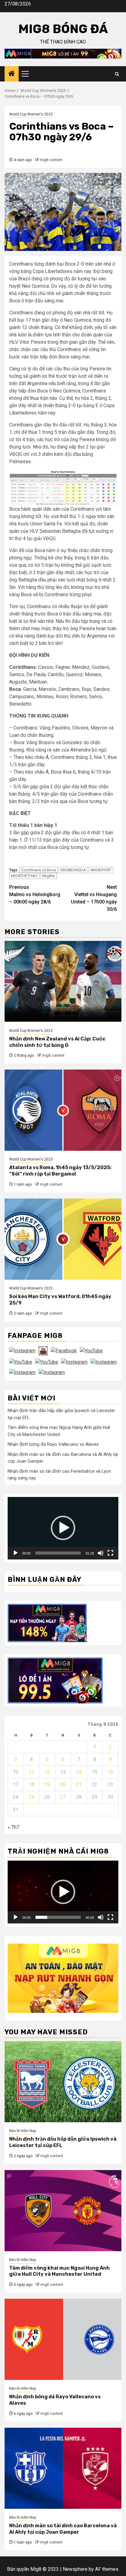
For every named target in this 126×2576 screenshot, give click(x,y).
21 (79, 1784)
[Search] (117, 74)
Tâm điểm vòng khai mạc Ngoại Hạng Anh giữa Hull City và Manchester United (59, 2271)
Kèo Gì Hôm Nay (23, 2131)
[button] (63, 1528)
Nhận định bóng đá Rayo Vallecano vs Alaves (53, 1444)
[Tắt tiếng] (101, 1553)
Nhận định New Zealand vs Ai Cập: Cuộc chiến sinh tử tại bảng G (57, 1042)
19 (47, 1784)
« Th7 (13, 1827)
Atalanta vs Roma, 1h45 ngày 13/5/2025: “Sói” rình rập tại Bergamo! (60, 1171)
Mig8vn (49, 876)
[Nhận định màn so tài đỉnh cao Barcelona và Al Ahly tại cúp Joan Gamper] (63, 2468)
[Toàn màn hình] (110, 1553)
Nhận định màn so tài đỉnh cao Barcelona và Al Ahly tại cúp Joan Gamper (63, 2529)
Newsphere (75, 2569)
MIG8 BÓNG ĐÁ (63, 29)
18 (31, 1784)
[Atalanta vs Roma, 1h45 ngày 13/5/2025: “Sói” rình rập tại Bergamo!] (63, 1110)
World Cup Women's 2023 (31, 114)
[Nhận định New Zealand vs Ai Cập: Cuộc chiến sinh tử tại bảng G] (63, 981)
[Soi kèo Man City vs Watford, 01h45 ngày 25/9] (63, 1239)
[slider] (58, 1553)
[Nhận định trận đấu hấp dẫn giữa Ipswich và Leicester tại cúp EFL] (63, 2082)
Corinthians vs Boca (39, 870)
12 (47, 1772)
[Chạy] (16, 1553)
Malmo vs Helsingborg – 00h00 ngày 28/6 (35, 894)
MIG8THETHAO (24, 876)
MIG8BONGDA (73, 870)
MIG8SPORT (101, 870)
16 (110, 1772)
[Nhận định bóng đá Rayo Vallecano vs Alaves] (63, 2339)
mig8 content (51, 160)
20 (63, 1784)
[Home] (12, 74)
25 (31, 1797)
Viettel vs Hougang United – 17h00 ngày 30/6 (94, 898)
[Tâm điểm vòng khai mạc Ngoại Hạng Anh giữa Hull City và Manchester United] (63, 2211)
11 (31, 1772)
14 (79, 1772)
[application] (63, 1528)
